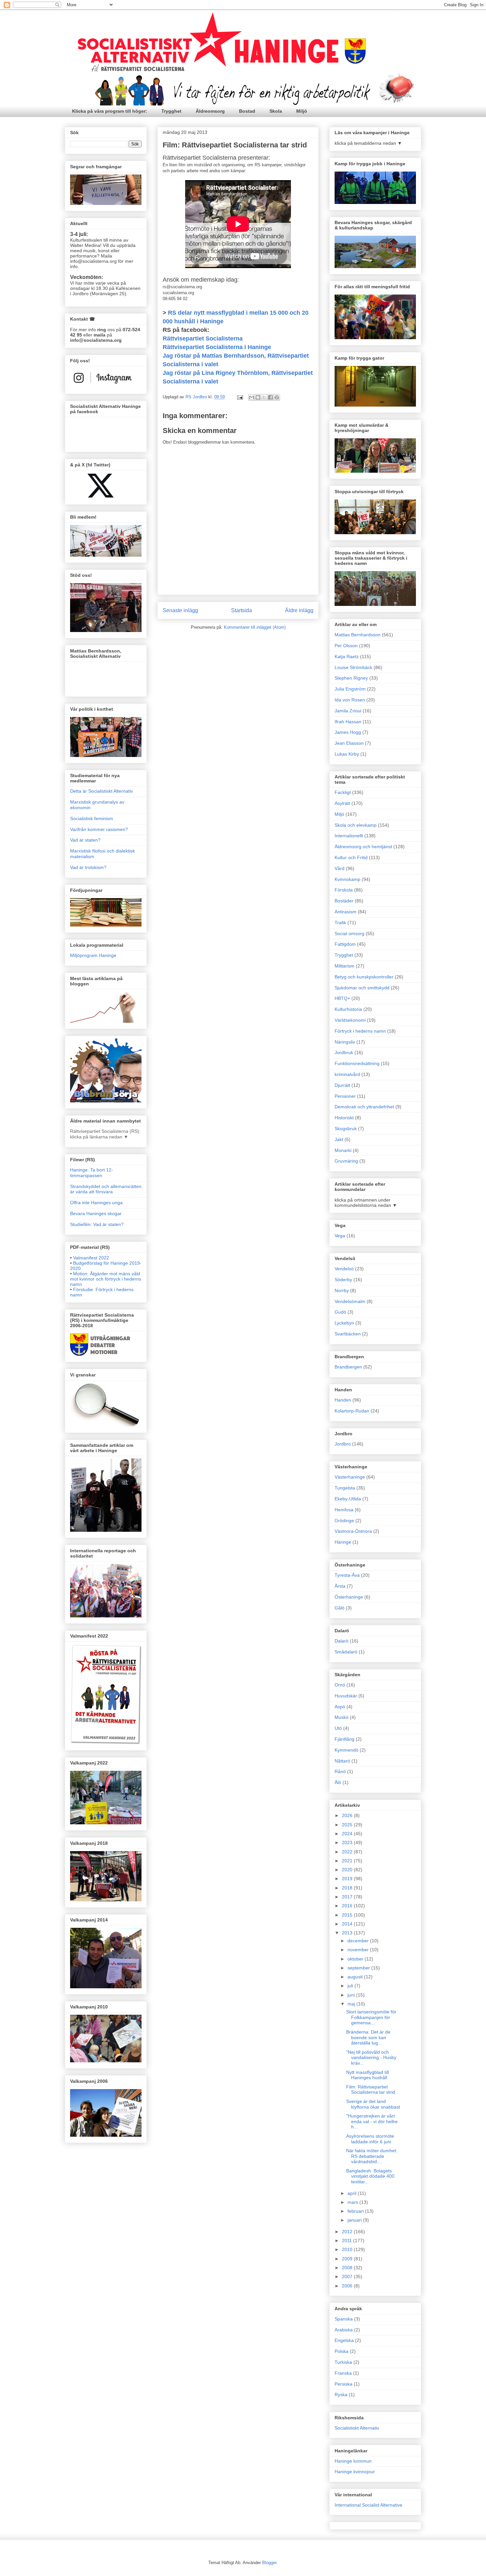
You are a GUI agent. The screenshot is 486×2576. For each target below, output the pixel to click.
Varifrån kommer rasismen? (99, 829)
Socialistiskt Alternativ (357, 2428)
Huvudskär (346, 1696)
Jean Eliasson (349, 743)
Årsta (340, 1586)
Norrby (342, 1290)
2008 (348, 2268)
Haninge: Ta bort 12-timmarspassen (92, 1173)
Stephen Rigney (351, 678)
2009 (348, 2259)
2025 (348, 1825)
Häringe (343, 1542)
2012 (348, 2232)
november (359, 1950)
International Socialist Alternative (368, 2505)
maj (352, 2004)
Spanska (344, 2319)
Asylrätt (342, 803)
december (359, 1941)
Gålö (340, 1608)
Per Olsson (346, 646)
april (353, 2193)
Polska (342, 2351)
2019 (348, 1879)
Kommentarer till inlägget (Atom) (255, 627)
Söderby (343, 1280)
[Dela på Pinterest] (277, 397)
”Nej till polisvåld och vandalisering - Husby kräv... (371, 2058)
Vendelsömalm (350, 1301)
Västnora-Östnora (353, 1531)
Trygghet (171, 111)
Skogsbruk (346, 1129)
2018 (348, 1888)
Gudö (340, 1312)
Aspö (340, 1707)
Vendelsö (344, 1269)
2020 (348, 1870)
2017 (348, 1897)
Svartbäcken (348, 1334)
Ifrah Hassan (348, 722)
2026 (348, 1815)
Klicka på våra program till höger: (110, 111)
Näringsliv (345, 1042)
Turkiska (343, 2362)
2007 (348, 2277)
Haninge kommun (353, 2461)
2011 (347, 2240)
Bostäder (344, 901)
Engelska (344, 2340)
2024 (348, 1834)
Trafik (340, 923)
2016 (348, 1906)
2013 (348, 1933)
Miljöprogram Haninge (93, 955)
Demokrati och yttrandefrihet (364, 1107)
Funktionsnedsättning (357, 1063)
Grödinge (344, 1521)
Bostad (247, 111)
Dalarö (342, 1641)
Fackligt (343, 792)
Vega (340, 1236)
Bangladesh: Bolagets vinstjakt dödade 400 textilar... (370, 2176)
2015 (348, 1915)
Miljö (302, 111)
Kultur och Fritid (351, 857)
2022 (348, 1852)
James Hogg (348, 732)
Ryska (341, 2395)
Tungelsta (345, 1488)
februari (356, 2211)
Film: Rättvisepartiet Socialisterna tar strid (371, 2090)
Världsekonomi (350, 1020)
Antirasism (345, 912)
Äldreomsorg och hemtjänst (363, 847)
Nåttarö (342, 1761)
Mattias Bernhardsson (358, 635)
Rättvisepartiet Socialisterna (203, 338)
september (359, 1968)
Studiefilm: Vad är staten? (97, 1224)
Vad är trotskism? (88, 867)
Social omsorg (349, 933)
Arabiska (344, 2330)
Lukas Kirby (347, 754)
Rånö (340, 1771)
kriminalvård (347, 1074)
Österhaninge (349, 1597)
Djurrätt (342, 1085)
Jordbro (343, 1444)
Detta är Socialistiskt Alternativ (101, 791)
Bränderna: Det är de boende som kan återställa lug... (368, 2038)
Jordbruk (344, 1052)
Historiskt (344, 1118)
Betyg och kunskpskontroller (364, 977)
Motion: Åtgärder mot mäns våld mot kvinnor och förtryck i (106, 1279)
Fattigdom (345, 944)
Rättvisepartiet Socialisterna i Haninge (217, 347)
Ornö (340, 1685)
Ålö (338, 1782)
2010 (348, 2249)
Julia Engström (350, 689)
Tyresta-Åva (347, 1575)
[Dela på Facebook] (270, 397)
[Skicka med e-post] (252, 397)
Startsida (242, 610)
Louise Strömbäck (353, 667)
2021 (348, 1861)
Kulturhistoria (348, 1009)
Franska (343, 2373)
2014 (348, 1924)
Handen (343, 1400)
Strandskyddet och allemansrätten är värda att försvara (106, 1189)
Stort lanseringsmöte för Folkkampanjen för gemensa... (371, 2017)
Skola (276, 111)
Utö (338, 1728)
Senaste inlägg (180, 610)
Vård (340, 868)
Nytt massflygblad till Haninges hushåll (367, 2075)
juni (352, 1995)
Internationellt (349, 836)
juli (351, 1986)
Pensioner (345, 1096)
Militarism (344, 966)
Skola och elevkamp (356, 825)
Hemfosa (344, 1510)
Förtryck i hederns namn (360, 1031)
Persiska (344, 2384)
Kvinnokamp (347, 879)
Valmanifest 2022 (91, 1258)
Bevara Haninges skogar (96, 1213)
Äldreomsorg (210, 111)
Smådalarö (346, 1652)
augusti (356, 1977)
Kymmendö (346, 1750)
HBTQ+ (342, 998)
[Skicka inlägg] (240, 397)
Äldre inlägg (299, 610)
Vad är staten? (85, 840)
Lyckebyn (344, 1323)
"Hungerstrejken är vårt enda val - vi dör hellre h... (372, 2121)
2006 (348, 2286)
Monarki (343, 1150)
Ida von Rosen (350, 700)
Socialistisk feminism (92, 818)
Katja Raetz (347, 656)
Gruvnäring (346, 1161)
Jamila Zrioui (348, 711)
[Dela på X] (264, 397)
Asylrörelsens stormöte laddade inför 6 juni (370, 2139)
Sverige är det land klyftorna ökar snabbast (373, 2104)
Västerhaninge (350, 1477)
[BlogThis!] (258, 397)
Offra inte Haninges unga (96, 1203)
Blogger (269, 2563)
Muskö (342, 1717)
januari (355, 2220)
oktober (356, 1959)
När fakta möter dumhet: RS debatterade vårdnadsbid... (372, 2156)
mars (353, 2202)
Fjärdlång (344, 1739)
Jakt (339, 1139)
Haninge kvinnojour (355, 2472)
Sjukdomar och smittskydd (362, 988)
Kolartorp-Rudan (352, 1411)
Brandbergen (348, 1367)
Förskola (344, 890)
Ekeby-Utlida (348, 1499)
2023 (348, 1843)
